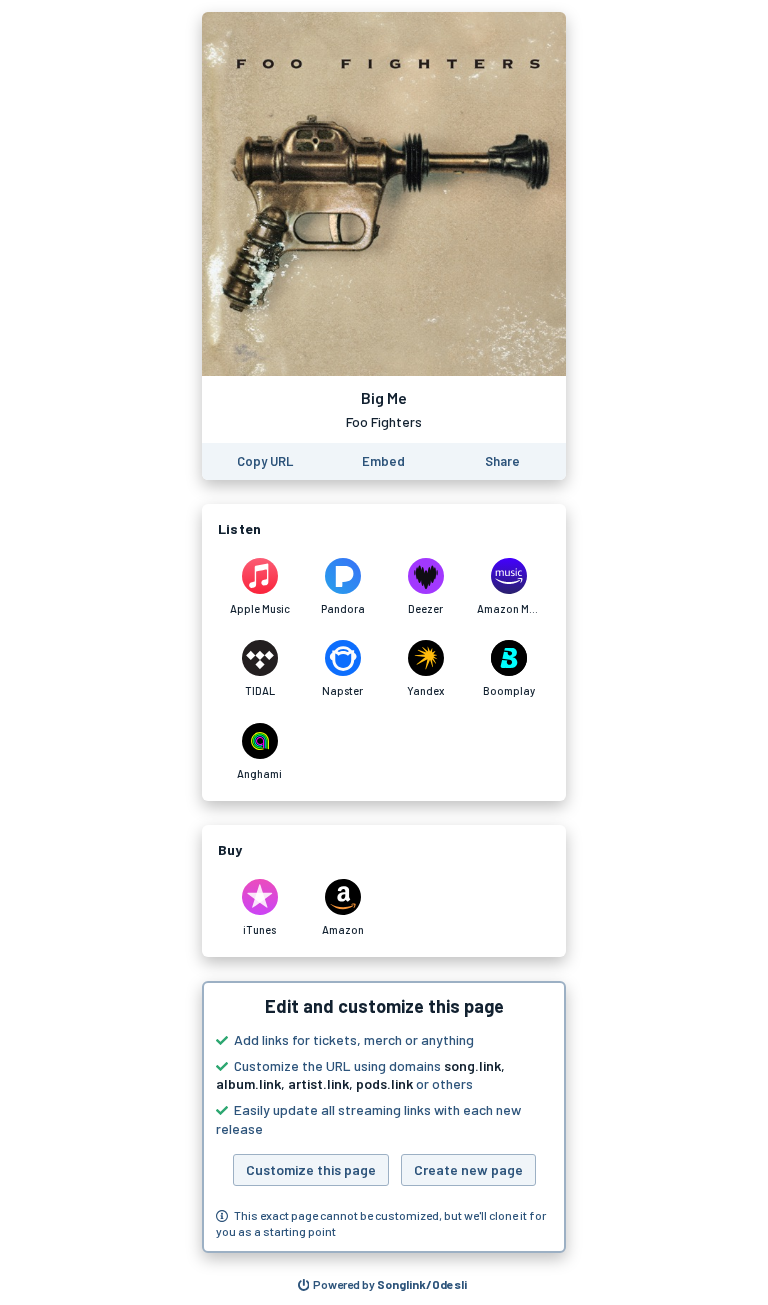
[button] (384, 1117)
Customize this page (311, 1169)
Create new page (468, 1169)
